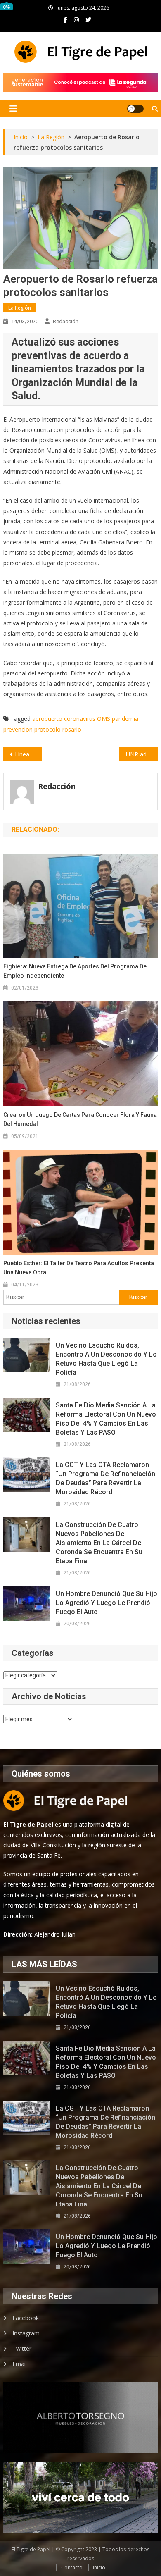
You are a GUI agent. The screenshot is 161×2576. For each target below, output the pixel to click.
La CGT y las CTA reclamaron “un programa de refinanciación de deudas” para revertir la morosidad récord (105, 1478)
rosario (72, 729)
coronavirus (80, 719)
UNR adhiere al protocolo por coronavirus (142, 754)
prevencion (18, 729)
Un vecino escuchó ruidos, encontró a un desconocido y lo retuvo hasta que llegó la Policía (106, 1359)
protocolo (47, 729)
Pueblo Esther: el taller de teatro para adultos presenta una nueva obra (79, 1268)
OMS (104, 719)
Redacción (66, 321)
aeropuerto (47, 719)
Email (20, 2364)
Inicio (99, 2568)
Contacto (72, 2568)
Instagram (26, 2333)
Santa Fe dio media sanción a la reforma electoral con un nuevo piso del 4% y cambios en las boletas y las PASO (106, 1419)
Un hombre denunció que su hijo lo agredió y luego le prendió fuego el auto (107, 1603)
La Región (20, 308)
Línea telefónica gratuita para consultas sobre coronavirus (28, 754)
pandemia (125, 719)
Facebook (26, 2318)
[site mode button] (135, 109)
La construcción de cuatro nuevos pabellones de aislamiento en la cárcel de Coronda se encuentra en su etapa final (99, 1543)
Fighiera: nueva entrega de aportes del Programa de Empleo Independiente (75, 971)
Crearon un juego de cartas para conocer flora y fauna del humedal (80, 1119)
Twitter (22, 2348)
